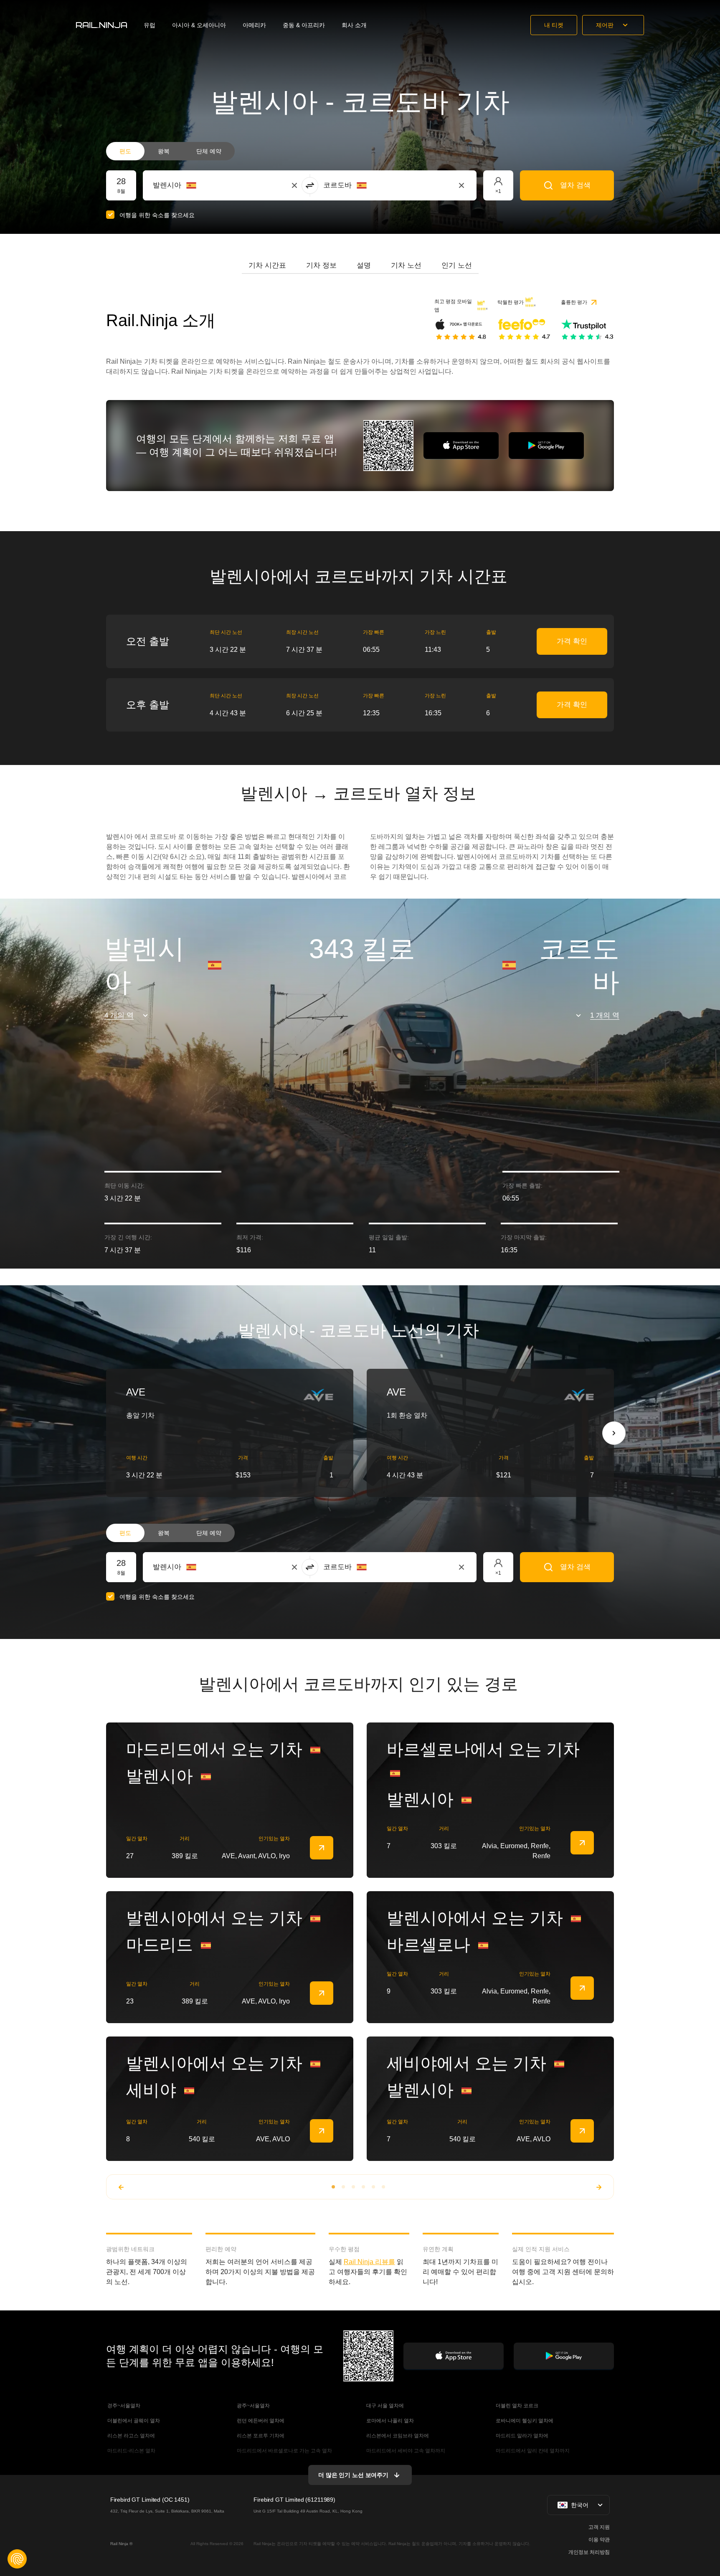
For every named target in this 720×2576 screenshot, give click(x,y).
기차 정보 (321, 265)
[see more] (322, 1848)
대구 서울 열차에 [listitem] (384, 2406)
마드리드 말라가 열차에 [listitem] (521, 2436)
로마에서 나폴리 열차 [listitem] (389, 2421)
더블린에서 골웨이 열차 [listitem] (133, 2421)
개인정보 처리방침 (589, 2552)
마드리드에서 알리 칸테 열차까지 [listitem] (532, 2451)
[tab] (267, 266)
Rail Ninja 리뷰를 (369, 2262)
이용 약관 (599, 2540)
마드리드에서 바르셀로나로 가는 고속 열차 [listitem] (284, 2451)
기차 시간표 (267, 265)
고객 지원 (599, 2527)
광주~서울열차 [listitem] (253, 2406)
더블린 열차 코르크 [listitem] (516, 2406)
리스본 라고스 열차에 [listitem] (131, 2436)
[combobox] (199, 185)
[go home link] (101, 25)
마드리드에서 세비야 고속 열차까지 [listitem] (405, 2451)
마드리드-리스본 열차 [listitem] (131, 2451)
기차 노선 (406, 265)
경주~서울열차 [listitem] (123, 2406)
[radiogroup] (170, 151)
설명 (364, 265)
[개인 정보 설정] (17, 2559)
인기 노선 (457, 265)
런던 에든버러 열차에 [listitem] (260, 2421)
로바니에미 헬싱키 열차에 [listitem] (524, 2421)
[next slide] (614, 1433)
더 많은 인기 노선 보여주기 (353, 2475)
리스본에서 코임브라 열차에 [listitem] (397, 2436)
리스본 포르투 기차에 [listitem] (260, 2436)
